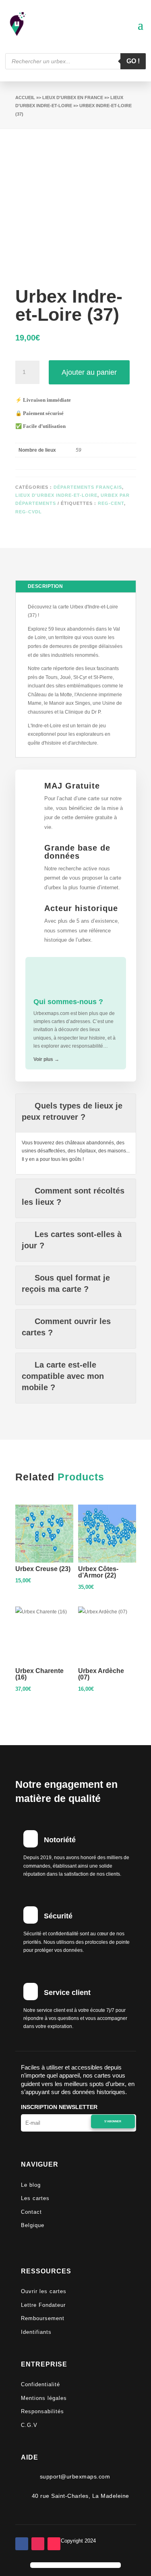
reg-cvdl (29, 512)
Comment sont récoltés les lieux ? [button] (73, 1196)
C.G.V (29, 2425)
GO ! (133, 61)
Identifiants (36, 2332)
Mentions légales (44, 2398)
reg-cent (111, 503)
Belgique (33, 2225)
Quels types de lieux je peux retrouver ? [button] (72, 1111)
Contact (31, 2212)
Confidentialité (40, 2384)
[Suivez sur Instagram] (38, 2544)
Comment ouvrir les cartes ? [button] (66, 1327)
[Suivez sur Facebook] (22, 2544)
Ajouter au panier (89, 372)
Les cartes (35, 2198)
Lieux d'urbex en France (73, 98)
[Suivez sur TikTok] (54, 2544)
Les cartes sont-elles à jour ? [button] (72, 1240)
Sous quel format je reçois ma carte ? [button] (66, 1283)
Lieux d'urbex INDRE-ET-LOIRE (56, 495)
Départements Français (88, 487)
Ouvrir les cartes (44, 2291)
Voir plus (46, 1059)
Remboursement (43, 2318)
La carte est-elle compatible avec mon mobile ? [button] (63, 1376)
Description (46, 586)
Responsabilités (42, 2411)
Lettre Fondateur (43, 2305)
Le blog (31, 2185)
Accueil (25, 98)
